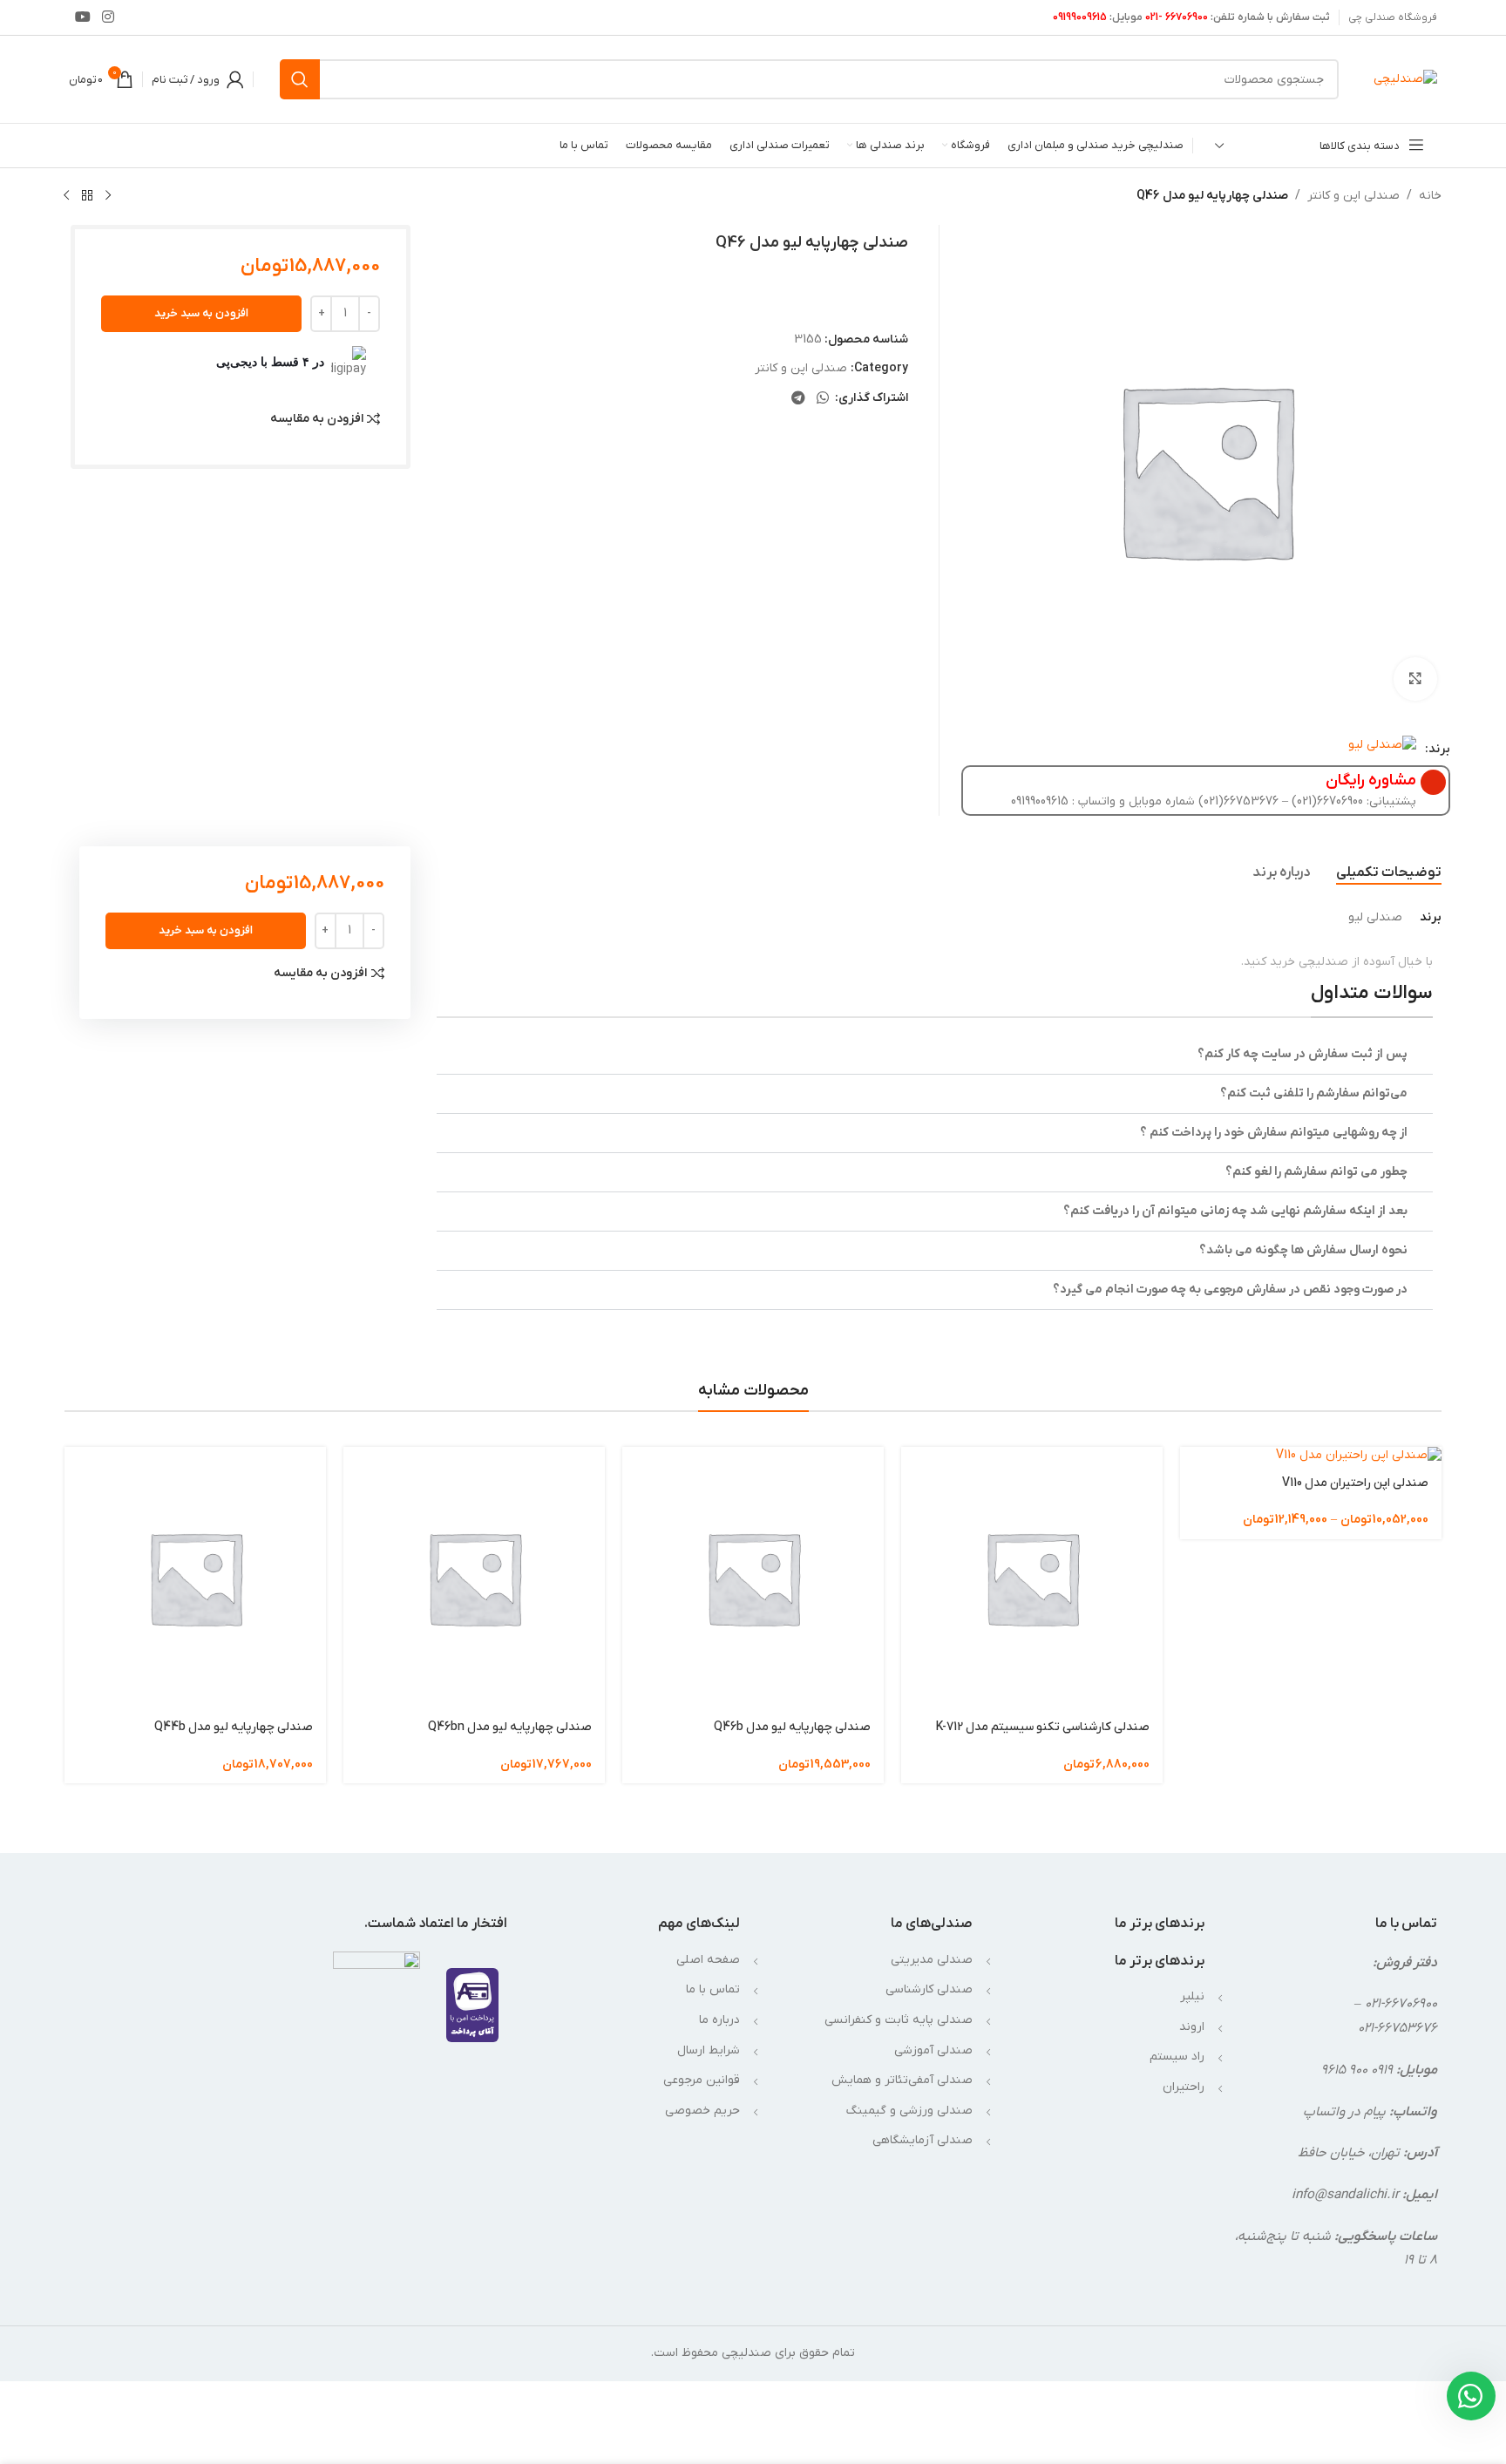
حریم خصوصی (702, 2111)
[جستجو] (300, 79)
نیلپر (1192, 1996)
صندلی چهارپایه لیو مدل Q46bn (510, 1727)
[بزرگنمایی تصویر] (1415, 679)
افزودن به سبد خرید (201, 313)
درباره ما (719, 2020)
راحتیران (1184, 2087)
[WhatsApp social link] (823, 398)
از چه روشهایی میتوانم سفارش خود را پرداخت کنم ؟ (1274, 1133)
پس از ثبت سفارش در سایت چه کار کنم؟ (1302, 1054)
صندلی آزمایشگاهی (923, 2140)
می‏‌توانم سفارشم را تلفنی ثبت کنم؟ (1314, 1093)
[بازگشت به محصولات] (87, 196)
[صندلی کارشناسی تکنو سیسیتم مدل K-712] (1032, 1578)
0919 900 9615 (1357, 2070)
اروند (1192, 2027)
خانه (1430, 196)
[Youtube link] (82, 17)
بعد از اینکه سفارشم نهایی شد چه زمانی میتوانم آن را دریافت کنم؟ (1235, 1211)
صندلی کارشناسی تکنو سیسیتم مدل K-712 (1043, 1727)
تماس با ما (713, 1989)
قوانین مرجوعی (702, 2080)
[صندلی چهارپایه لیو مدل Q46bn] (474, 1578)
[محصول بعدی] (66, 196)
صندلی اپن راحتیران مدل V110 (1355, 1483)
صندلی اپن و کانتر (1353, 196)
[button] (935, 1055)
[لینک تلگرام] (798, 398)
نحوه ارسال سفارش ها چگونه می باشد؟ (1303, 1250)
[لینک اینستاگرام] (108, 17)
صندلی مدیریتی (932, 1960)
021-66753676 (1397, 2028)
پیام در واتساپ (1344, 2112)
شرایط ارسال (709, 2050)
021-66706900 (1401, 2004)
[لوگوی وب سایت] (1405, 79)
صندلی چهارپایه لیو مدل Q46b (792, 1727)
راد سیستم (1177, 2057)
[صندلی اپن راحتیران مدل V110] (1311, 1456)
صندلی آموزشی (933, 2050)
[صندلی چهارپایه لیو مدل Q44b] (195, 1578)
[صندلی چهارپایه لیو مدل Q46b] (753, 1578)
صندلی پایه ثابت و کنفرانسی (899, 2020)
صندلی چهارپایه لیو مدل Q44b (234, 1727)
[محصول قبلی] (108, 196)
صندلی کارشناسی (929, 1989)
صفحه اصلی (708, 1960)
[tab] (1389, 873)
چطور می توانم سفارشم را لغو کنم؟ (1316, 1172)
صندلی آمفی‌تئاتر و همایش (902, 2080)
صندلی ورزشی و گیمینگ (909, 2111)
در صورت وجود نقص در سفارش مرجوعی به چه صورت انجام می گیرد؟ (1230, 1290)
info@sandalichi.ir (1345, 2195)
